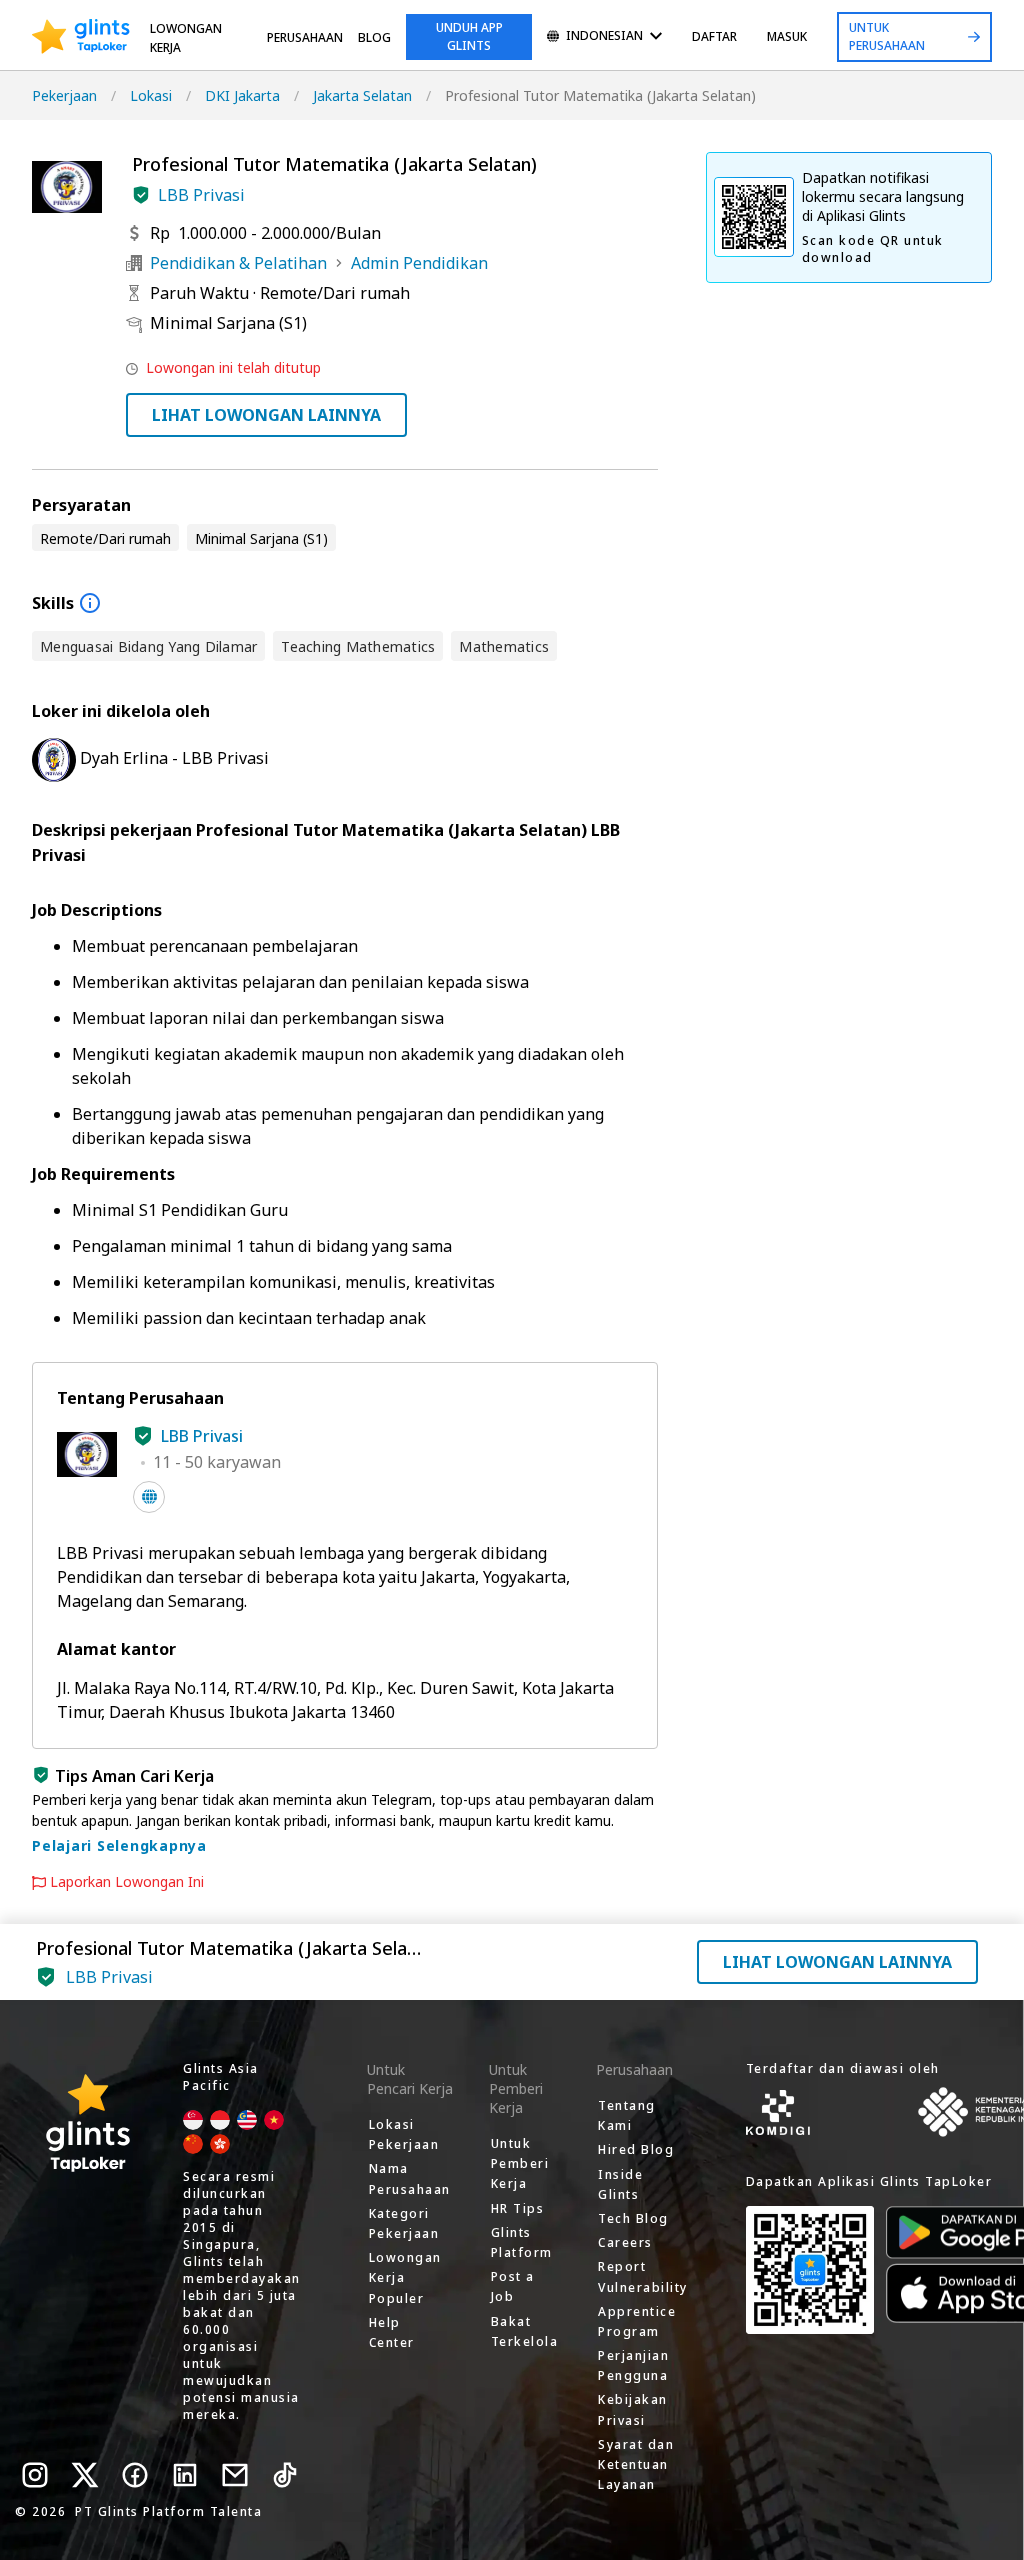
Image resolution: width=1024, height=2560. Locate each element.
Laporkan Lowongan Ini (127, 1882)
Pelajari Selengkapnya (119, 1845)
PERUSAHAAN (305, 37)
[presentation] (81, 37)
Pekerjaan (64, 95)
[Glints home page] (81, 37)
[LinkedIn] (185, 2475)
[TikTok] (285, 2475)
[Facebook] (135, 2475)
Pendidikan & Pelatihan (238, 263)
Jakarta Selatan (362, 95)
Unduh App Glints (469, 36)
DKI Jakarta (242, 95)
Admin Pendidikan (419, 263)
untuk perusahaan (887, 36)
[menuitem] (604, 37)
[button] (141, 195)
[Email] (235, 2475)
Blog (374, 37)
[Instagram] (35, 2475)
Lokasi (151, 95)
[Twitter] (85, 2475)
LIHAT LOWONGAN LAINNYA (266, 415)
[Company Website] (149, 1497)
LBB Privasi (201, 195)
